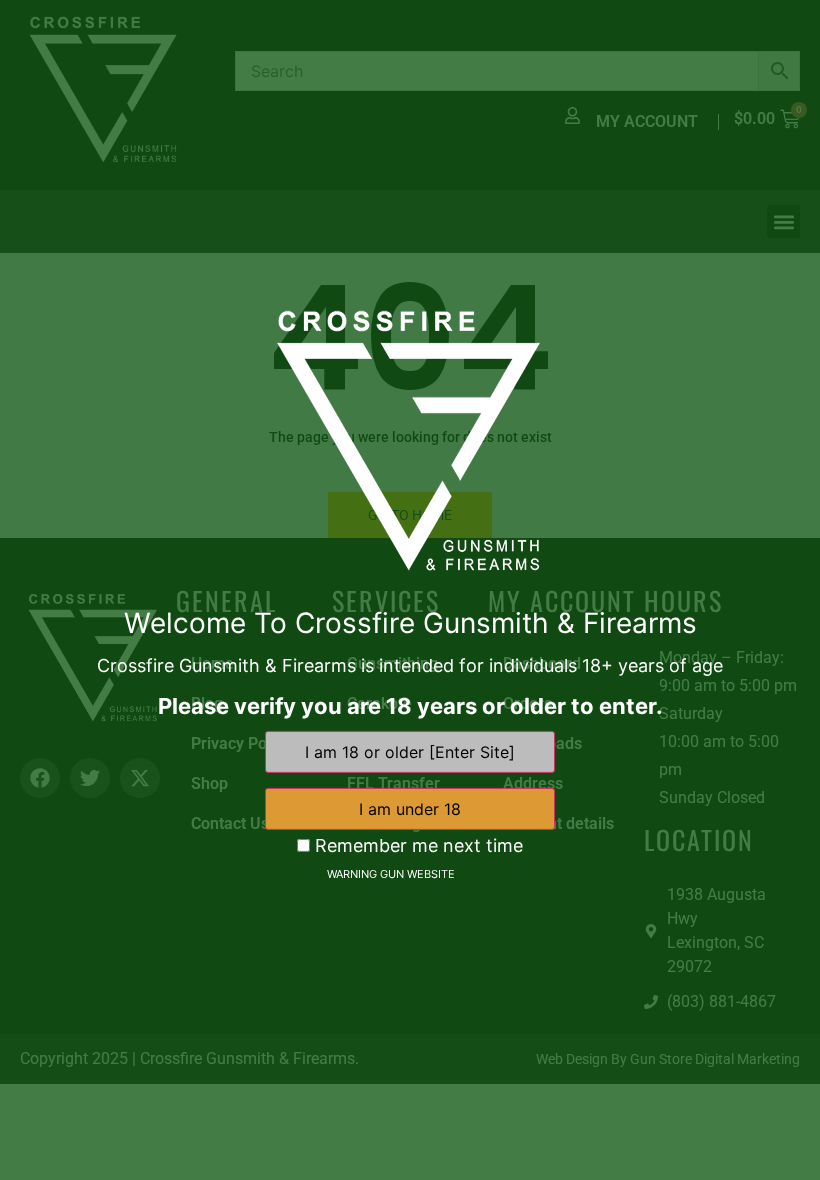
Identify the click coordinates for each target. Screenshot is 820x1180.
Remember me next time (416, 846)
